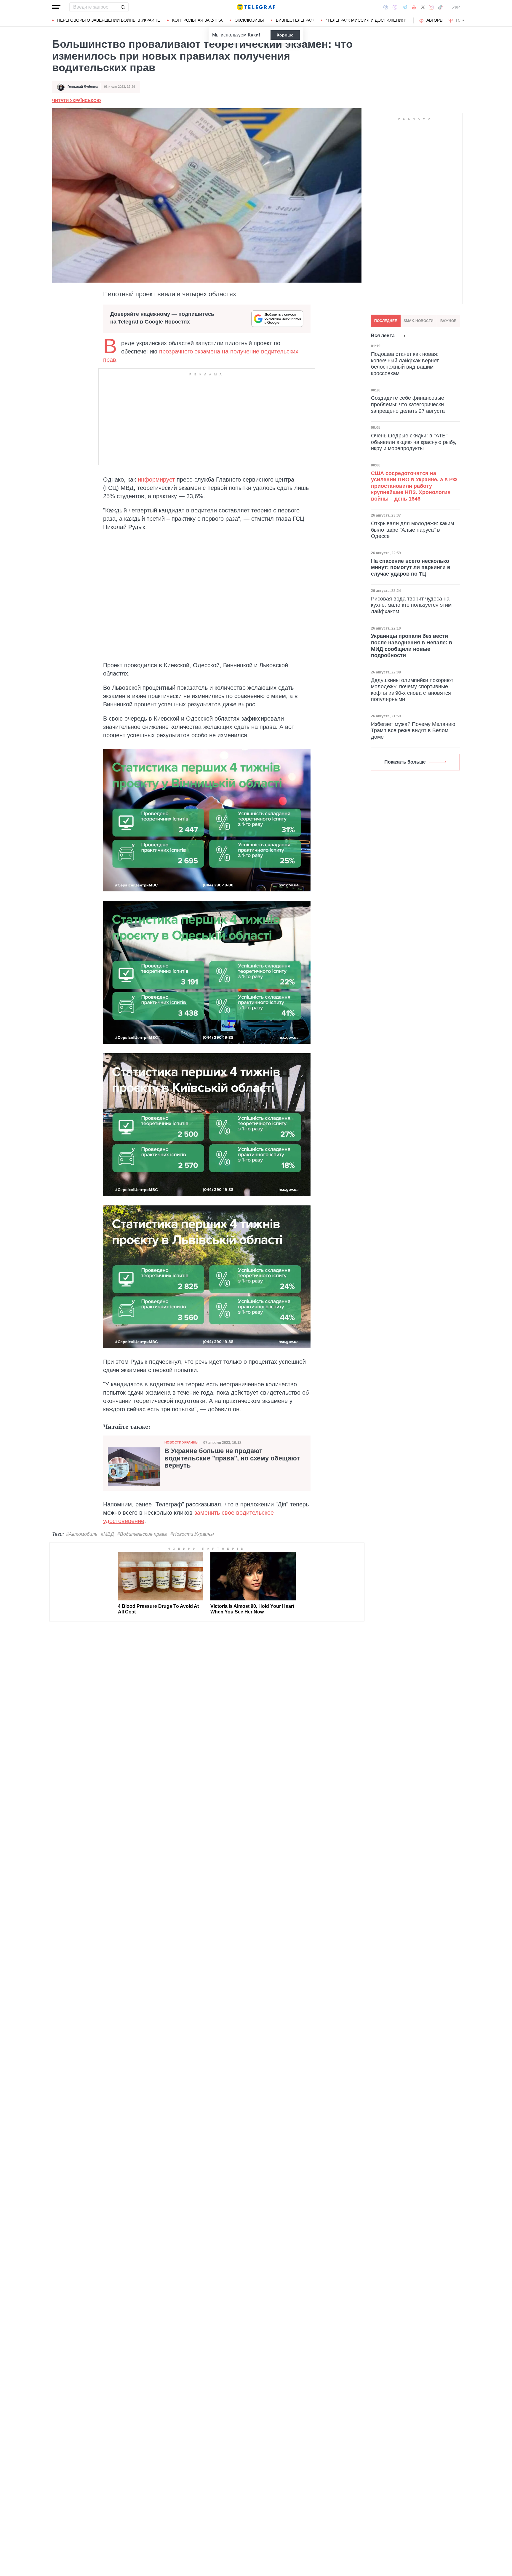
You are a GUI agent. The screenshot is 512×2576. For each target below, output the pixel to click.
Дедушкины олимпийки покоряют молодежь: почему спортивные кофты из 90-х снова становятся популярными (412, 690)
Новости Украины (181, 1442)
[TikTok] (440, 7)
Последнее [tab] (386, 321)
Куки (253, 35)
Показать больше (405, 762)
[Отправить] (123, 7)
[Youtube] (414, 7)
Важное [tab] (448, 321)
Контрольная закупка (197, 20)
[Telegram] (405, 7)
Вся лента (383, 336)
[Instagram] (431, 7)
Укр (456, 7)
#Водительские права (142, 1534)
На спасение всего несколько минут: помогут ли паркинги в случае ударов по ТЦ (411, 567)
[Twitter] (423, 7)
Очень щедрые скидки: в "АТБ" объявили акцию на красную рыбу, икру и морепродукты (414, 442)
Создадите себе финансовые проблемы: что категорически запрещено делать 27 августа (408, 405)
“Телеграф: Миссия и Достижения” (366, 20)
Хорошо (285, 35)
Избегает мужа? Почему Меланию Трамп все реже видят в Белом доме (413, 731)
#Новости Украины (192, 1534)
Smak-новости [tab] (419, 321)
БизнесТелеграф (295, 20)
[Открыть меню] (56, 7)
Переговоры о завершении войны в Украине (109, 20)
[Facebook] (386, 7)
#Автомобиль (82, 1534)
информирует (157, 479)
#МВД (107, 1534)
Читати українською (76, 101)
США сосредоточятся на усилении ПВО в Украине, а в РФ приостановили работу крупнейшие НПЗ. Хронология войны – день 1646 (414, 486)
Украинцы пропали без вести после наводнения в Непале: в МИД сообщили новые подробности (412, 646)
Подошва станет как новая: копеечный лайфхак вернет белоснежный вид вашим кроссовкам (405, 364)
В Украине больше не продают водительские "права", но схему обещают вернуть (232, 1458)
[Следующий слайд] (463, 20)
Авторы (435, 20)
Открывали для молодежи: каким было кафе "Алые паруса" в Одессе (412, 530)
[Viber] (395, 7)
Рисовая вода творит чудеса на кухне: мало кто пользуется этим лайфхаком (411, 605)
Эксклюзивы (249, 20)
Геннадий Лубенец (83, 87)
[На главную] (256, 7)
